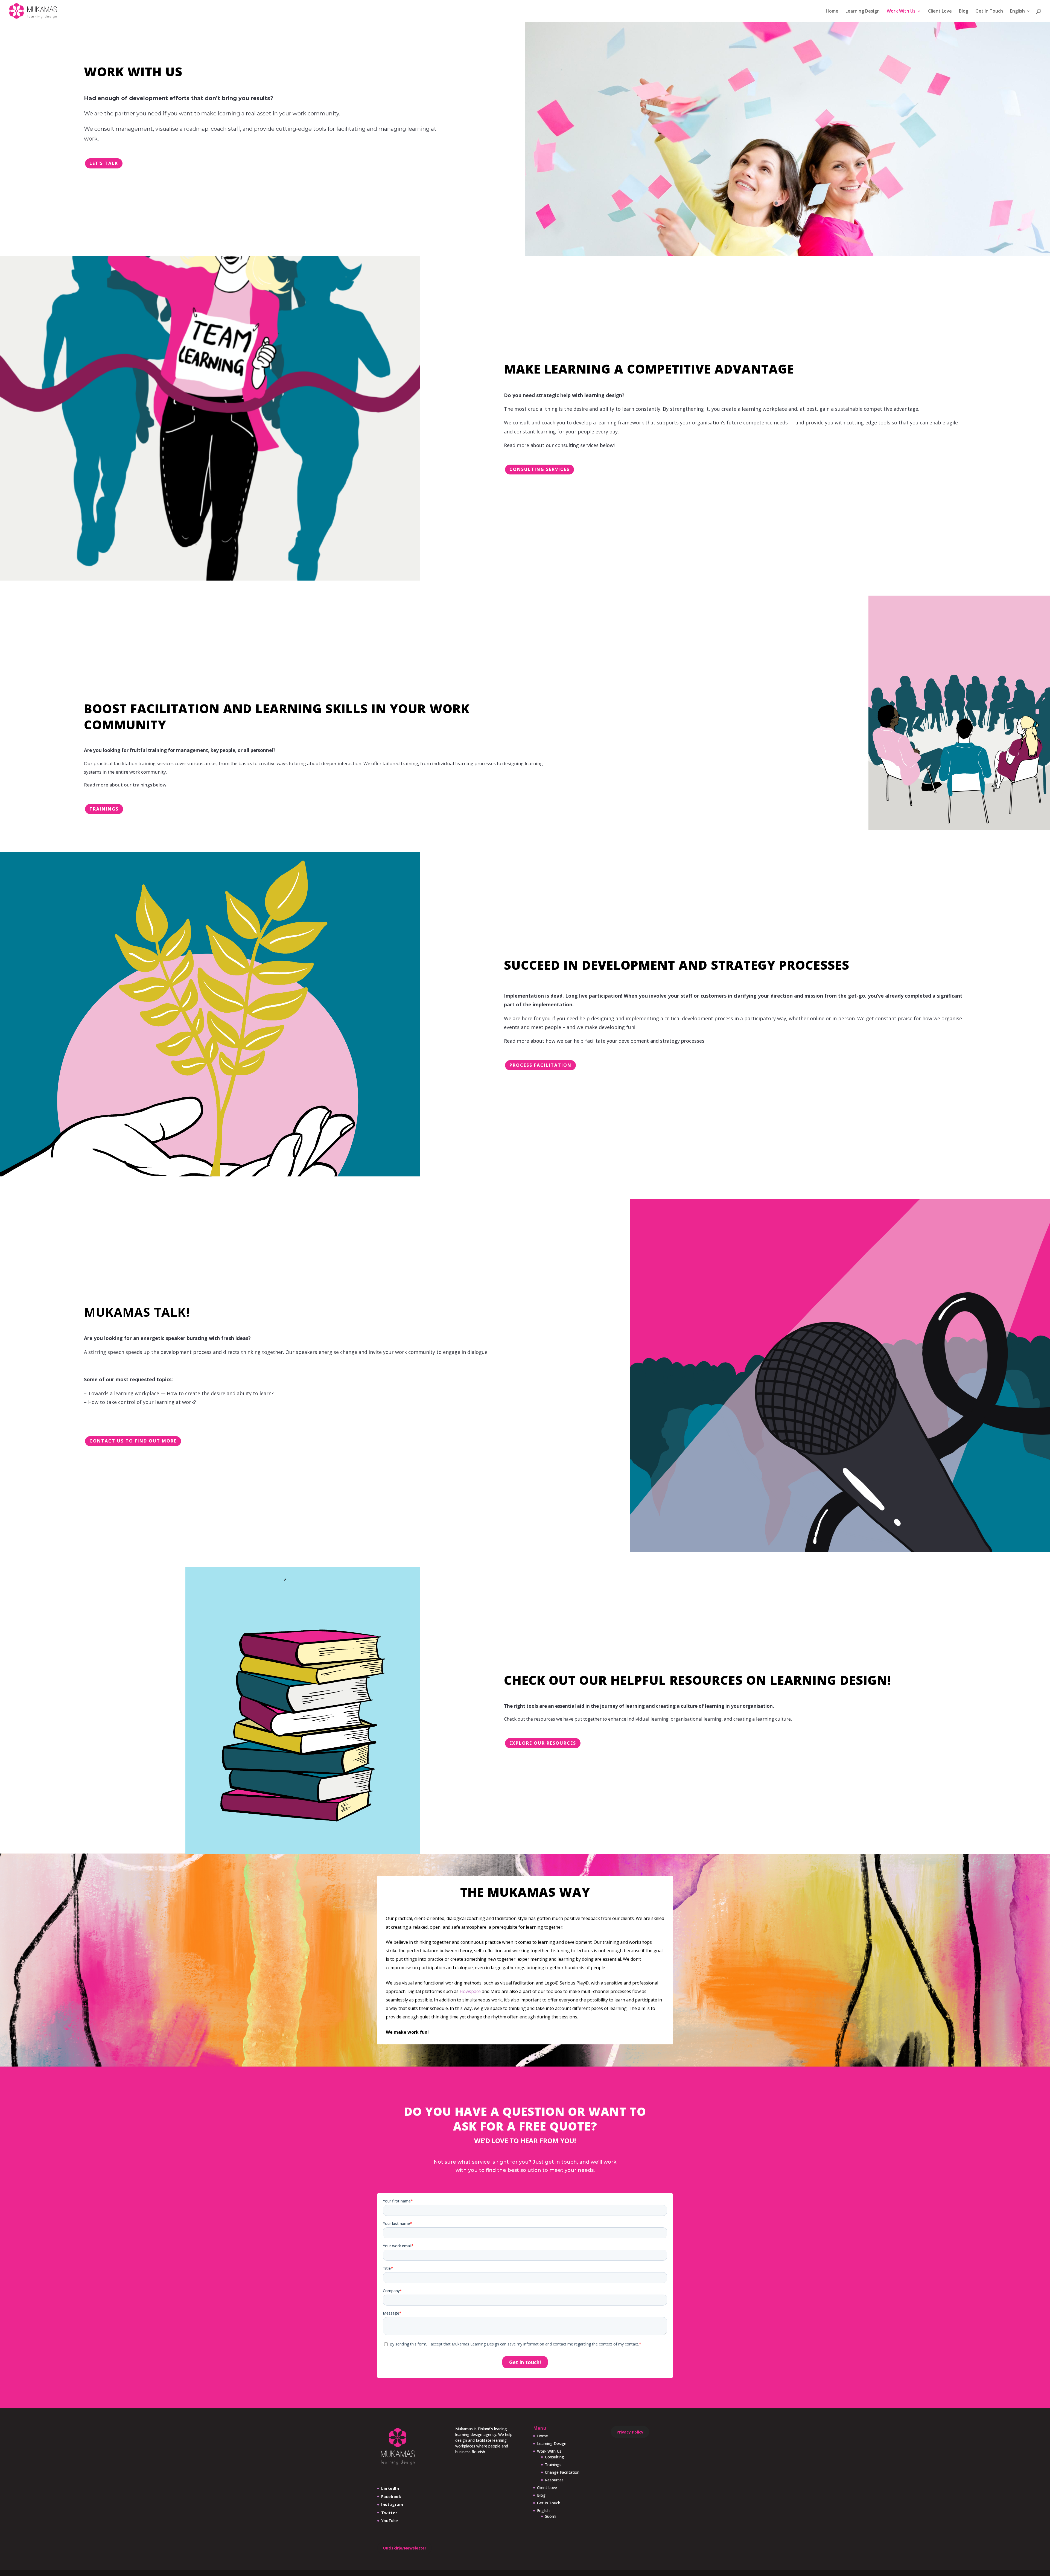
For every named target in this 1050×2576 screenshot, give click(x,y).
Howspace (470, 1991)
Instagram (392, 2504)
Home (832, 11)
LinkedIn (390, 2488)
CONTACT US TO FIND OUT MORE (133, 1441)
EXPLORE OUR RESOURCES (543, 1743)
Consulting (555, 2457)
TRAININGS (104, 809)
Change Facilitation (562, 2472)
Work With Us (901, 11)
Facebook (391, 2497)
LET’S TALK (104, 163)
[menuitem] (1020, 15)
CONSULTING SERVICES (539, 469)
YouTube (390, 2521)
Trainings (553, 2465)
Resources (554, 2480)
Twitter (389, 2513)
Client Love (940, 11)
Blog (964, 11)
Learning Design (863, 11)
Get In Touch (989, 11)
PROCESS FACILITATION (540, 1065)
